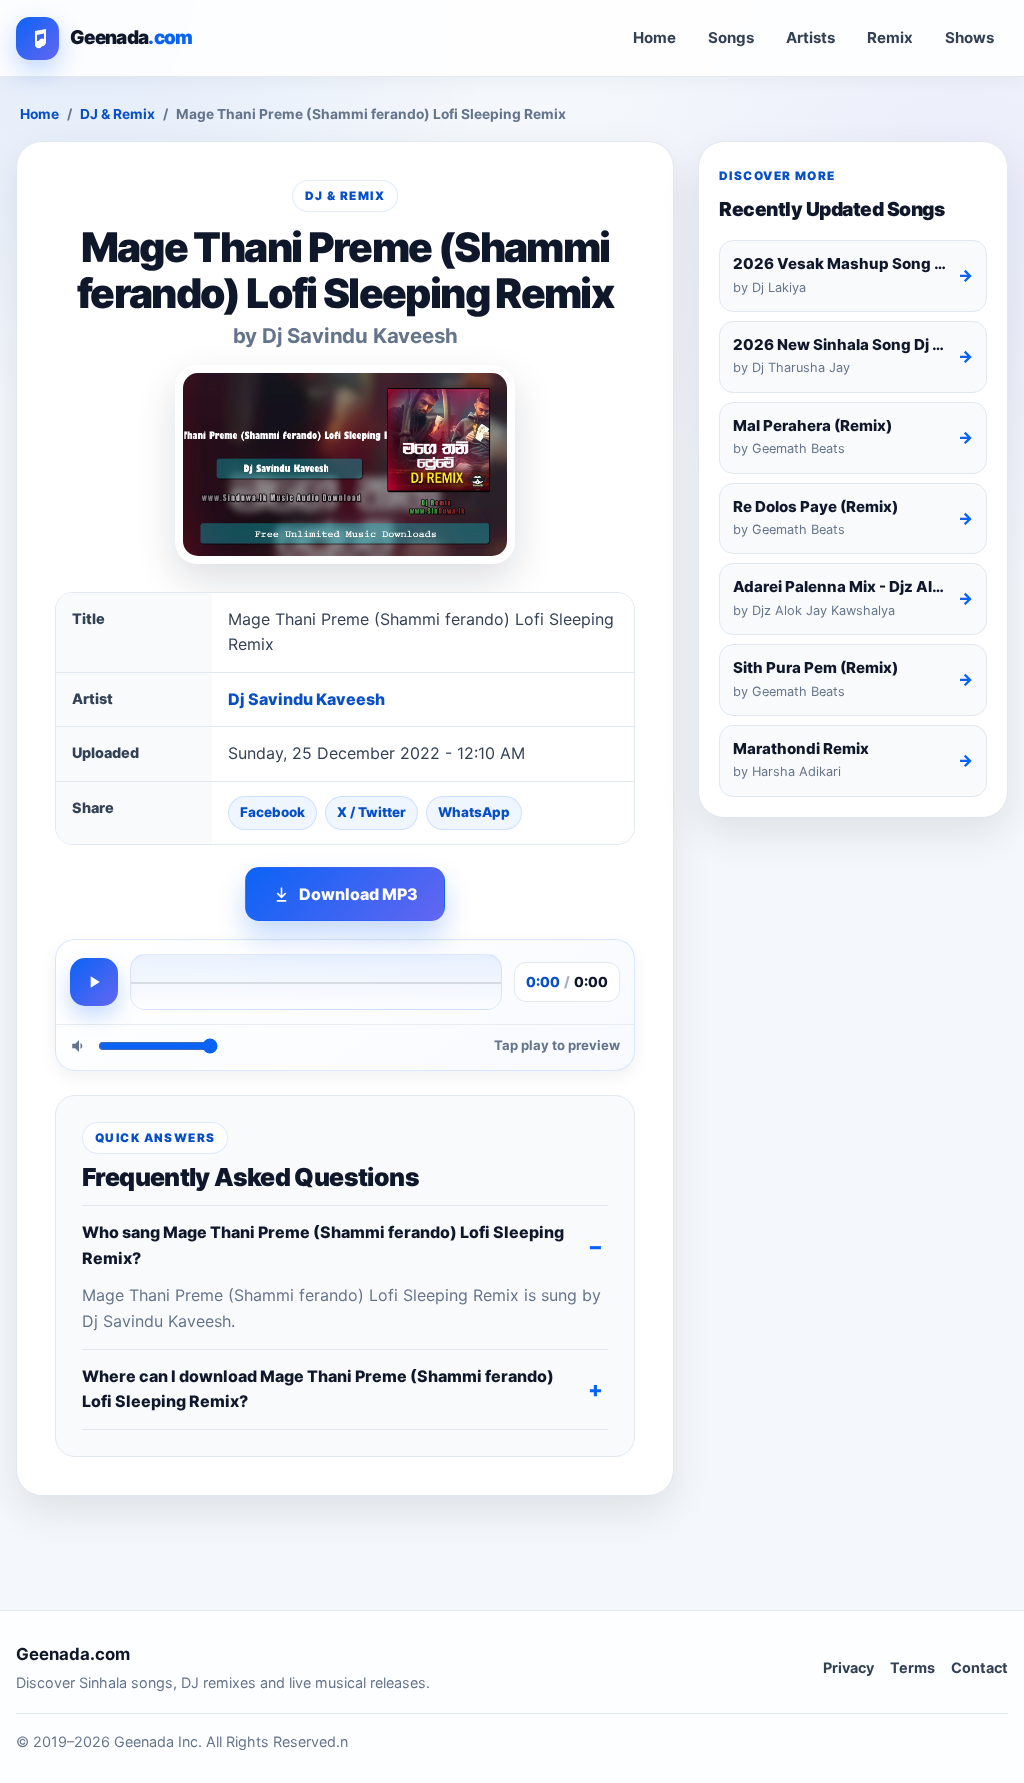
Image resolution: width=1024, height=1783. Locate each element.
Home (654, 37)
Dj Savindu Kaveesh (306, 699)
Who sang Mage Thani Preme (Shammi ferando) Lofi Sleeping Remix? (323, 1245)
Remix (890, 37)
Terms (912, 1667)
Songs (731, 37)
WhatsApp (474, 812)
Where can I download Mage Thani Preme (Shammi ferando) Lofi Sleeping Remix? (318, 1389)
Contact (979, 1667)
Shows (969, 37)
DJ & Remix (117, 114)
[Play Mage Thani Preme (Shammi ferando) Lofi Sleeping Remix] (94, 982)
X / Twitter (371, 812)
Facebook (272, 812)
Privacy (848, 1667)
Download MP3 (358, 894)
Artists (810, 37)
